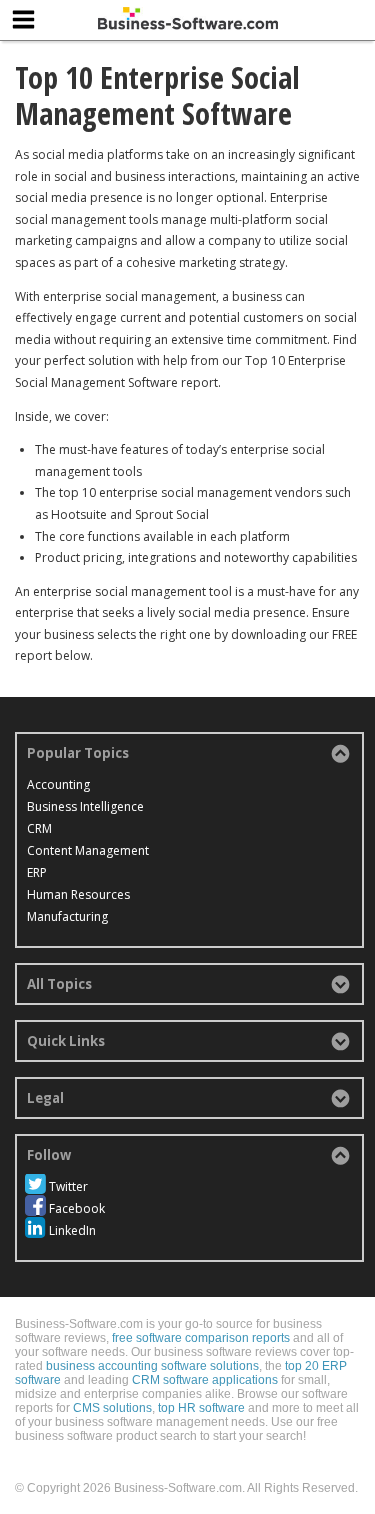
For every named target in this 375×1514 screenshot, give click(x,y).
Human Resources (78, 894)
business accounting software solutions (152, 1366)
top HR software (201, 1408)
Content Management (88, 850)
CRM (39, 828)
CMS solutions (112, 1408)
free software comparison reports (201, 1338)
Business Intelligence (85, 806)
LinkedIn (72, 1230)
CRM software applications (205, 1380)
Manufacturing (67, 916)
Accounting (58, 784)
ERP (37, 872)
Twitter (68, 1186)
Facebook (77, 1208)
